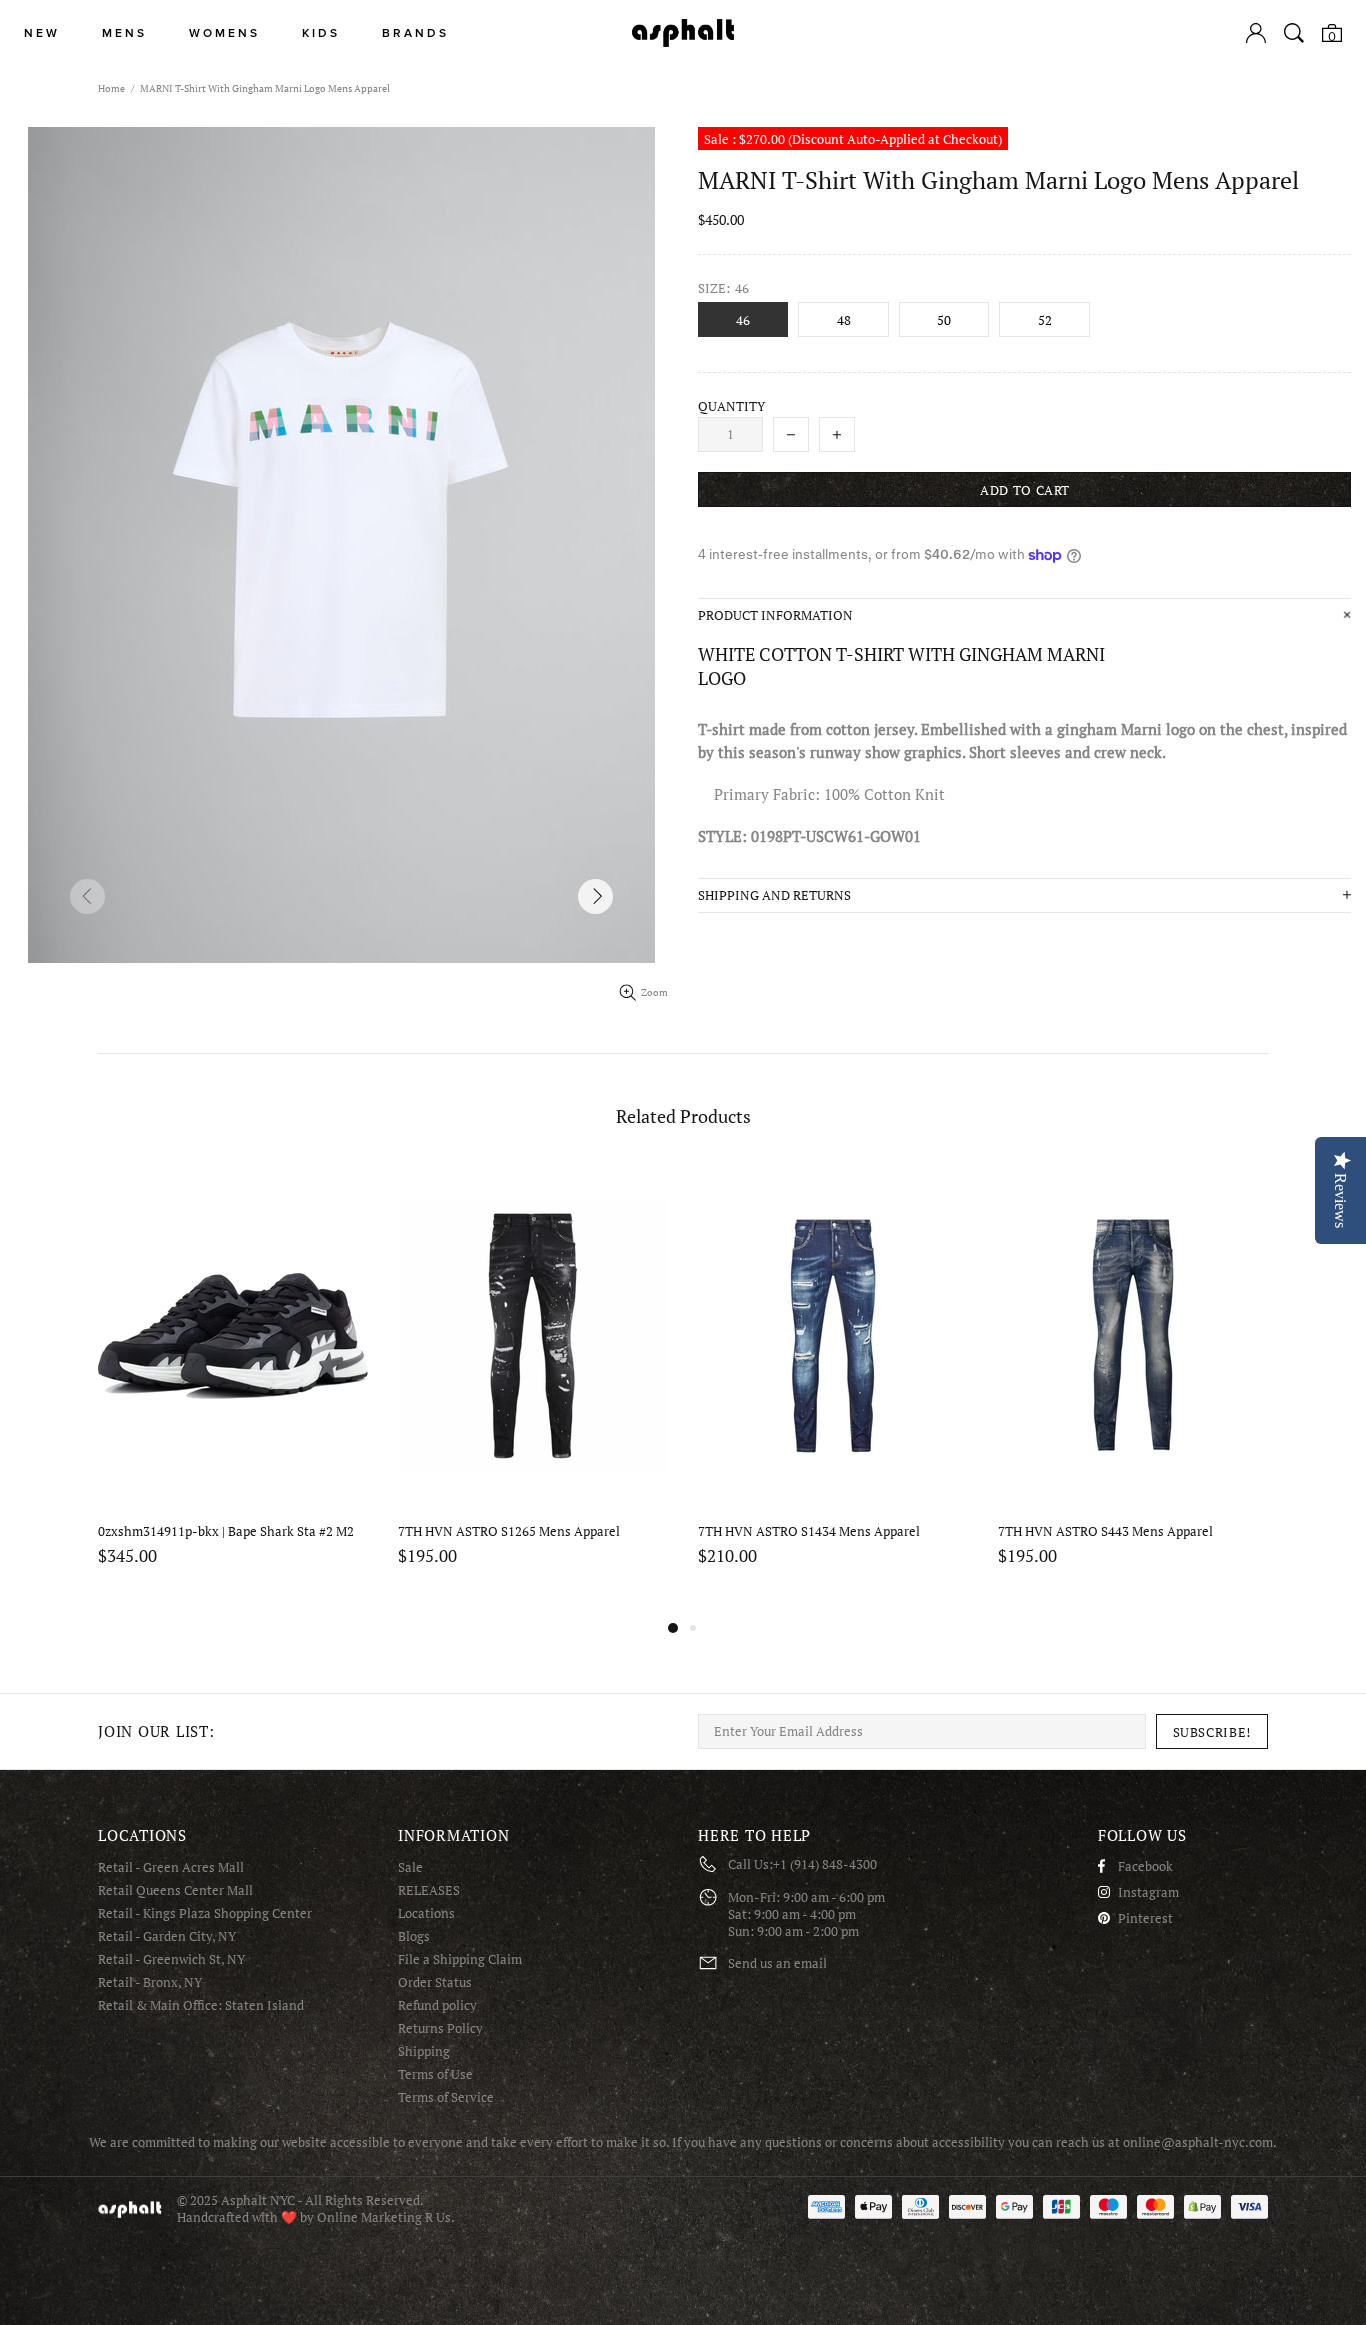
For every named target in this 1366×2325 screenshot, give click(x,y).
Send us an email (777, 1963)
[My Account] (1256, 33)
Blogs (414, 1936)
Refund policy (437, 2005)
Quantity (731, 406)
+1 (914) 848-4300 (825, 1864)
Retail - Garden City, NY (167, 1936)
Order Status (435, 1982)
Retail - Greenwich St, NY (171, 1959)
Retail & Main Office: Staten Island (201, 2005)
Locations (426, 1913)
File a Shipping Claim (460, 1959)
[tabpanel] (233, 1390)
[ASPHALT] (683, 33)
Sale (410, 1867)
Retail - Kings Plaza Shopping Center (205, 1913)
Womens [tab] (224, 33)
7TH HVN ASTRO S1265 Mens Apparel (509, 1531)
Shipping (424, 2051)
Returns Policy (440, 2028)
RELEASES (429, 1890)
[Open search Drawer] (1294, 33)
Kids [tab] (321, 33)
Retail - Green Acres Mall (171, 1867)
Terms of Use (435, 2074)
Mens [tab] (124, 33)
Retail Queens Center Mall (175, 1890)
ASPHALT (130, 2209)
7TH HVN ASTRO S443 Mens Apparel (1105, 1531)
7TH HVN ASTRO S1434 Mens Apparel (809, 1531)
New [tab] (42, 33)
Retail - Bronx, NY (150, 1982)
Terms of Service (446, 2097)
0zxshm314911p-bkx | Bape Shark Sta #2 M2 (226, 1531)
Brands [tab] (415, 33)
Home (111, 88)
